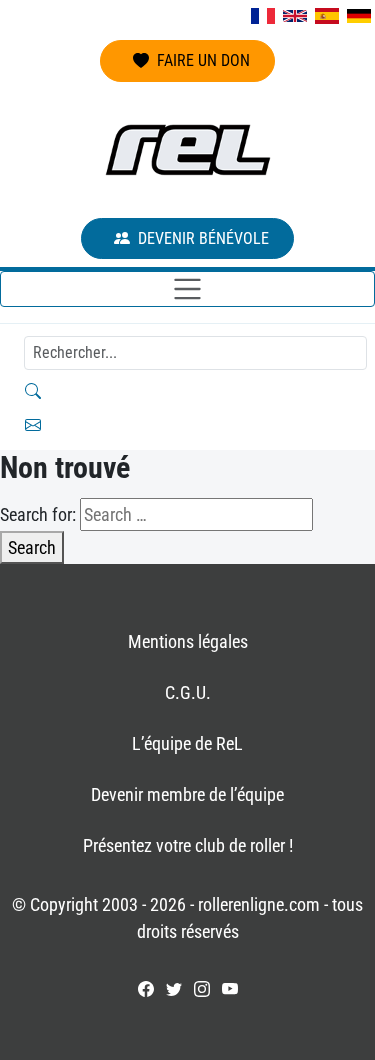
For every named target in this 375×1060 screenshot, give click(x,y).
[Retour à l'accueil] (188, 150)
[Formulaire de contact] (187, 425)
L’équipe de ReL (187, 743)
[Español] (327, 16)
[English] (295, 16)
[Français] (263, 16)
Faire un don (203, 60)
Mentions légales (188, 641)
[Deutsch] (359, 16)
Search (32, 547)
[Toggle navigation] (187, 289)
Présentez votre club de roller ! (188, 845)
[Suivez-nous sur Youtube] (230, 989)
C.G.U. (188, 692)
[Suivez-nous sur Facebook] (146, 989)
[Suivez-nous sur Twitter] (174, 989)
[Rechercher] (187, 391)
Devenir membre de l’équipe (187, 794)
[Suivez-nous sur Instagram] (202, 989)
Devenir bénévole (203, 238)
